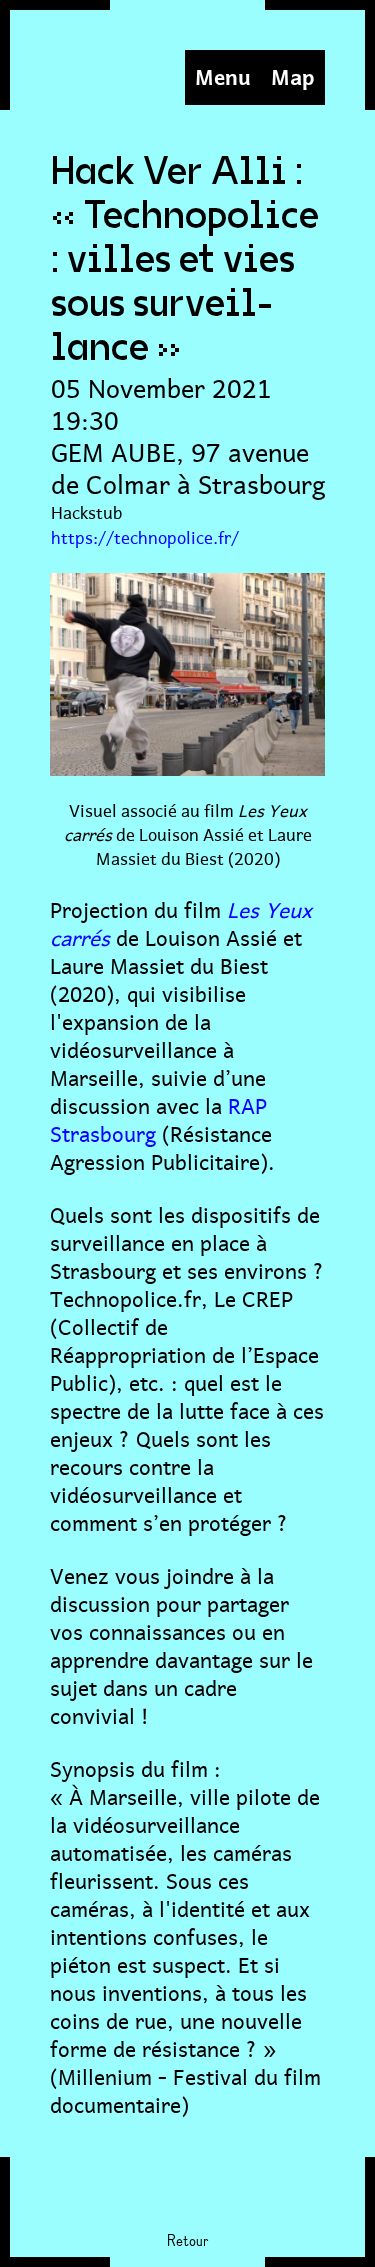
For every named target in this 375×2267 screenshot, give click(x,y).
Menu (223, 74)
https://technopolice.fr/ (145, 536)
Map (293, 74)
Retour (187, 2242)
